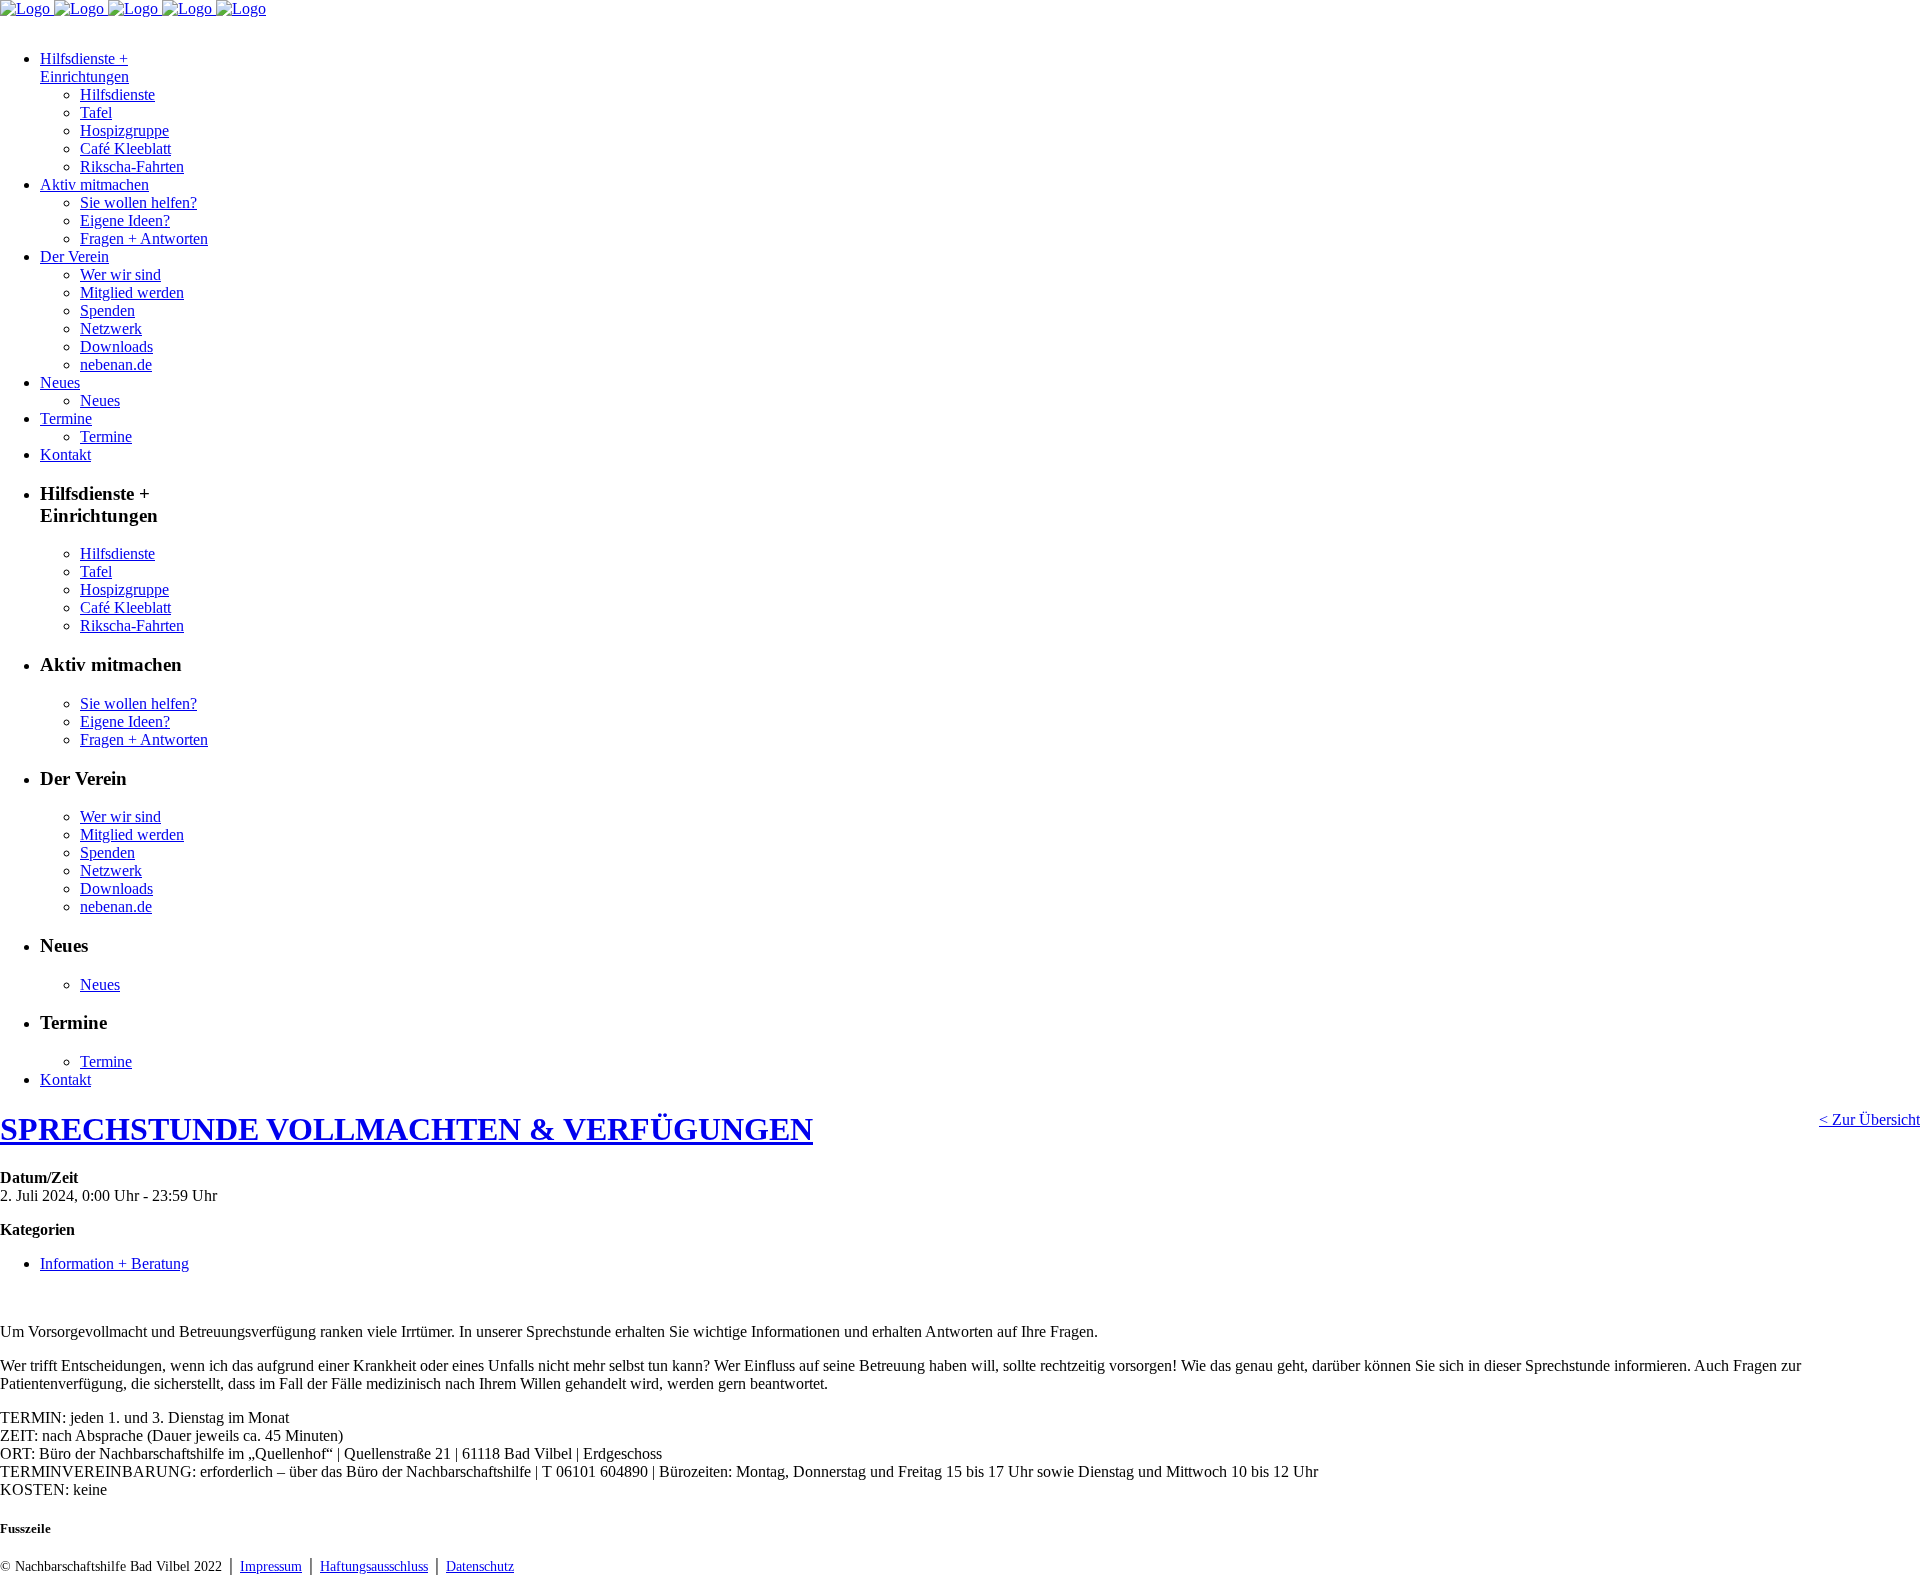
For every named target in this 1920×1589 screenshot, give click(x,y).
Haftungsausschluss (374, 1566)
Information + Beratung (114, 1263)
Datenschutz (480, 1566)
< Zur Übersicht (1869, 1119)
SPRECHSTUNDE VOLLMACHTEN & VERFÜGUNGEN (406, 1129)
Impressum (271, 1566)
